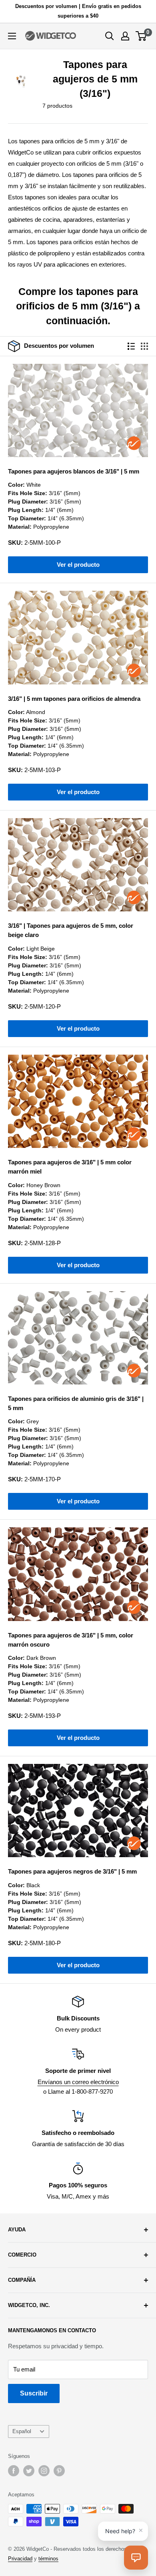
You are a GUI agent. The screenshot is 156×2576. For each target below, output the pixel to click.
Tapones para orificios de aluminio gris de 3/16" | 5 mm (76, 1403)
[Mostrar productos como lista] (131, 346)
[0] (141, 36)
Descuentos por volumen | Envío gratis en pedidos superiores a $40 (78, 11)
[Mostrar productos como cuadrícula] (144, 346)
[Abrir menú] (12, 36)
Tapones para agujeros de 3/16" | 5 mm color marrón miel (70, 1167)
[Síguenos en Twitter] (29, 2471)
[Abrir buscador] (110, 36)
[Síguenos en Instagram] (44, 2471)
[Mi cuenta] (125, 36)
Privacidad (20, 2559)
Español (22, 2431)
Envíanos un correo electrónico (78, 2082)
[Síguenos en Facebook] (14, 2471)
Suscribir (34, 2393)
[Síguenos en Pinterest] (59, 2471)
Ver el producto (78, 565)
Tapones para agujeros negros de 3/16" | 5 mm (72, 1871)
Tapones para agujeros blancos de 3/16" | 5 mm (74, 471)
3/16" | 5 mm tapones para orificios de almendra (74, 699)
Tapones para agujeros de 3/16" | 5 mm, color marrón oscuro (71, 1640)
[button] (136, 2558)
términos (48, 2559)
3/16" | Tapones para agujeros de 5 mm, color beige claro (71, 930)
